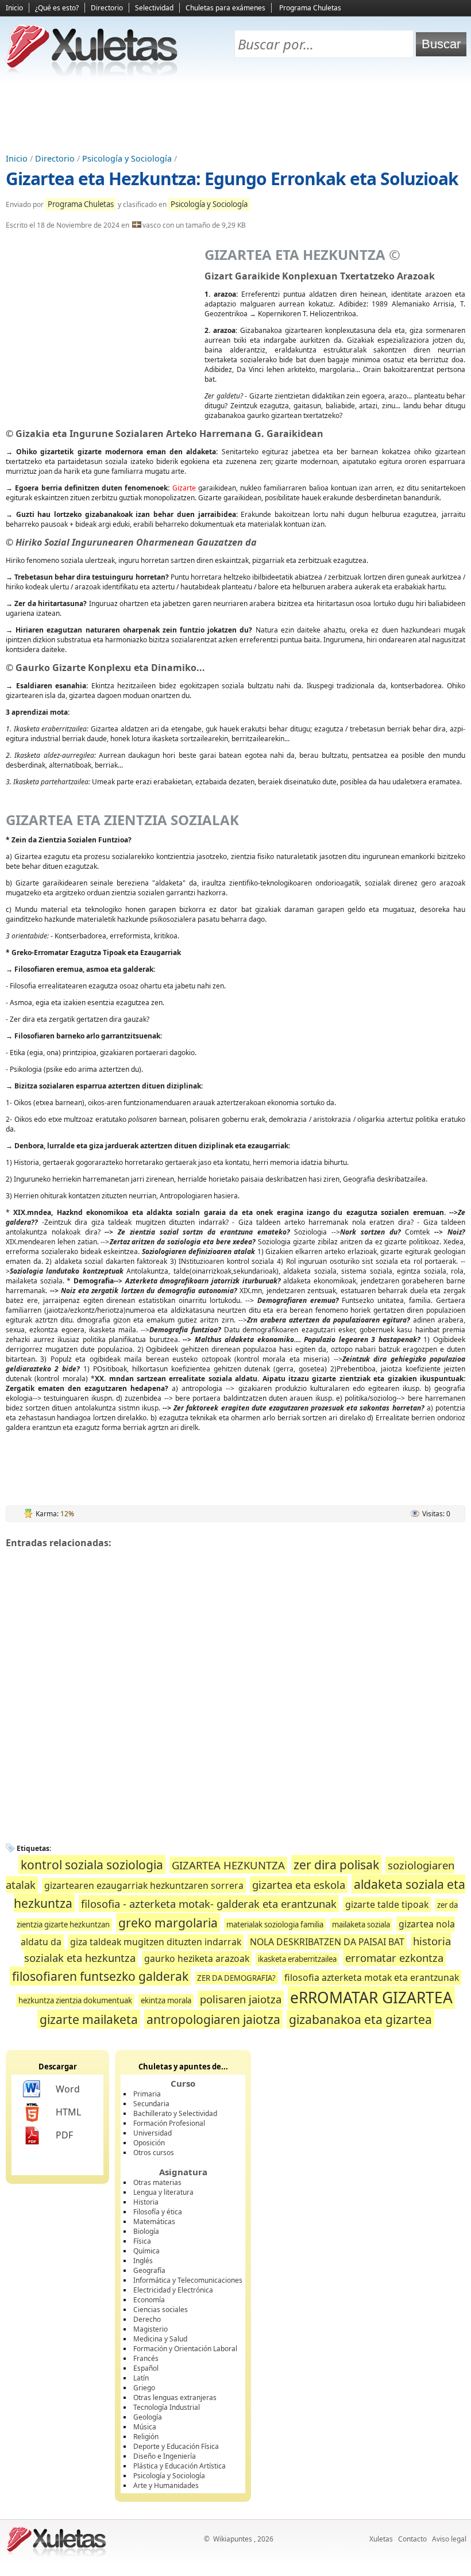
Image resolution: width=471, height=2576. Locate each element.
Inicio (14, 8)
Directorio (107, 8)
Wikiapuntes (233, 2539)
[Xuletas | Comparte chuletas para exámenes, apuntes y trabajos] (92, 73)
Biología (146, 2231)
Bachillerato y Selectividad (175, 2113)
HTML (68, 2112)
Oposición (149, 2143)
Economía (149, 2300)
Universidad (153, 2133)
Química (146, 2251)
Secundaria (151, 2104)
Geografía (149, 2270)
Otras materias (157, 2182)
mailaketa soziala (361, 1925)
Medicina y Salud (160, 2339)
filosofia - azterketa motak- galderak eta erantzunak (209, 1904)
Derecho (147, 2319)
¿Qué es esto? (57, 8)
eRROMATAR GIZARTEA (371, 1998)
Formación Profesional (169, 2123)
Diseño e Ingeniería (165, 2456)
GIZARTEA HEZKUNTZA (228, 1865)
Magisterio (150, 2329)
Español (146, 2368)
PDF (64, 2135)
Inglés (143, 2261)
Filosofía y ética (158, 2212)
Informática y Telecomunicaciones (188, 2280)
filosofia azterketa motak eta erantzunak (372, 1977)
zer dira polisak (336, 1864)
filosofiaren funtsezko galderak (100, 1976)
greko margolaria (168, 1923)
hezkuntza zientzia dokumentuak (75, 2000)
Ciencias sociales (161, 2309)
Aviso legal (449, 2539)
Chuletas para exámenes (225, 8)
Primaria (147, 2094)
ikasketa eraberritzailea (297, 1959)
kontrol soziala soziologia (92, 1864)
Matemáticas (154, 2222)
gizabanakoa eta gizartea (360, 2019)
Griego (144, 2388)
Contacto (412, 2539)
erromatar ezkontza (394, 1958)
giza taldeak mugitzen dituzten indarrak (156, 1942)
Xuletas (381, 2539)
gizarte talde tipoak (387, 1904)
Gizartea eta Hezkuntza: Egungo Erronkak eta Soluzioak (232, 179)
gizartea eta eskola (299, 1885)
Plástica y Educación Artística (179, 2466)
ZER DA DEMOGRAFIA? (236, 1978)
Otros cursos (154, 2153)
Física (142, 2241)
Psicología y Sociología (127, 158)
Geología (148, 2417)
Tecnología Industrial (167, 2407)
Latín (141, 2378)
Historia (146, 2202)
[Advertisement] (235, 116)
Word (68, 2089)
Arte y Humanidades (166, 2485)
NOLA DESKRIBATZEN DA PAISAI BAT (327, 1942)
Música (145, 2427)
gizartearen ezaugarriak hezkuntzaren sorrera (144, 1885)
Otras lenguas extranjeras (175, 2397)
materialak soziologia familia (275, 1925)
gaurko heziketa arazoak (197, 1958)
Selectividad (154, 8)
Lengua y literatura (163, 2192)
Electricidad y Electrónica (173, 2290)
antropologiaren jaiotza (213, 2019)
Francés (146, 2358)
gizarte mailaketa (89, 2019)
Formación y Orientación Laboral (185, 2349)
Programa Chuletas (310, 8)
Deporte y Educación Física (176, 2446)
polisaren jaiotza (241, 1999)
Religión (146, 2437)
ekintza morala (166, 2000)
